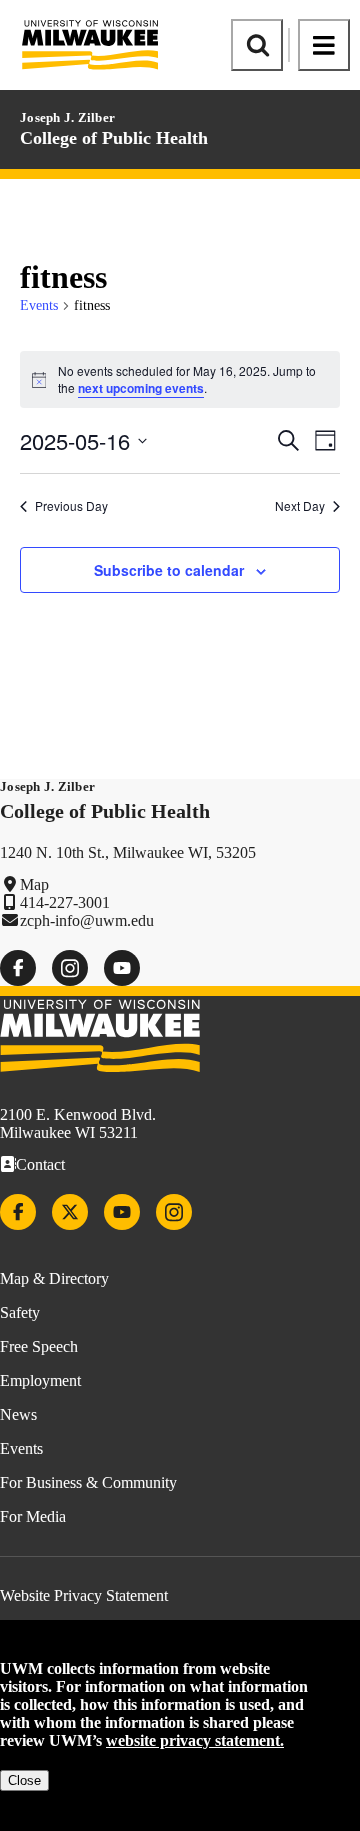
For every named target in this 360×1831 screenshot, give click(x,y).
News (18, 1414)
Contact (40, 1164)
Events (39, 305)
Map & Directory (54, 1278)
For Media (33, 1516)
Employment (40, 1380)
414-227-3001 (65, 902)
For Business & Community (88, 1482)
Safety (20, 1312)
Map (34, 884)
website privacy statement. (195, 1740)
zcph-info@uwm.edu (87, 920)
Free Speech (39, 1346)
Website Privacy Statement (84, 1595)
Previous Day (71, 506)
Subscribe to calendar (169, 570)
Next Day (300, 506)
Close (24, 1780)
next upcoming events (141, 388)
